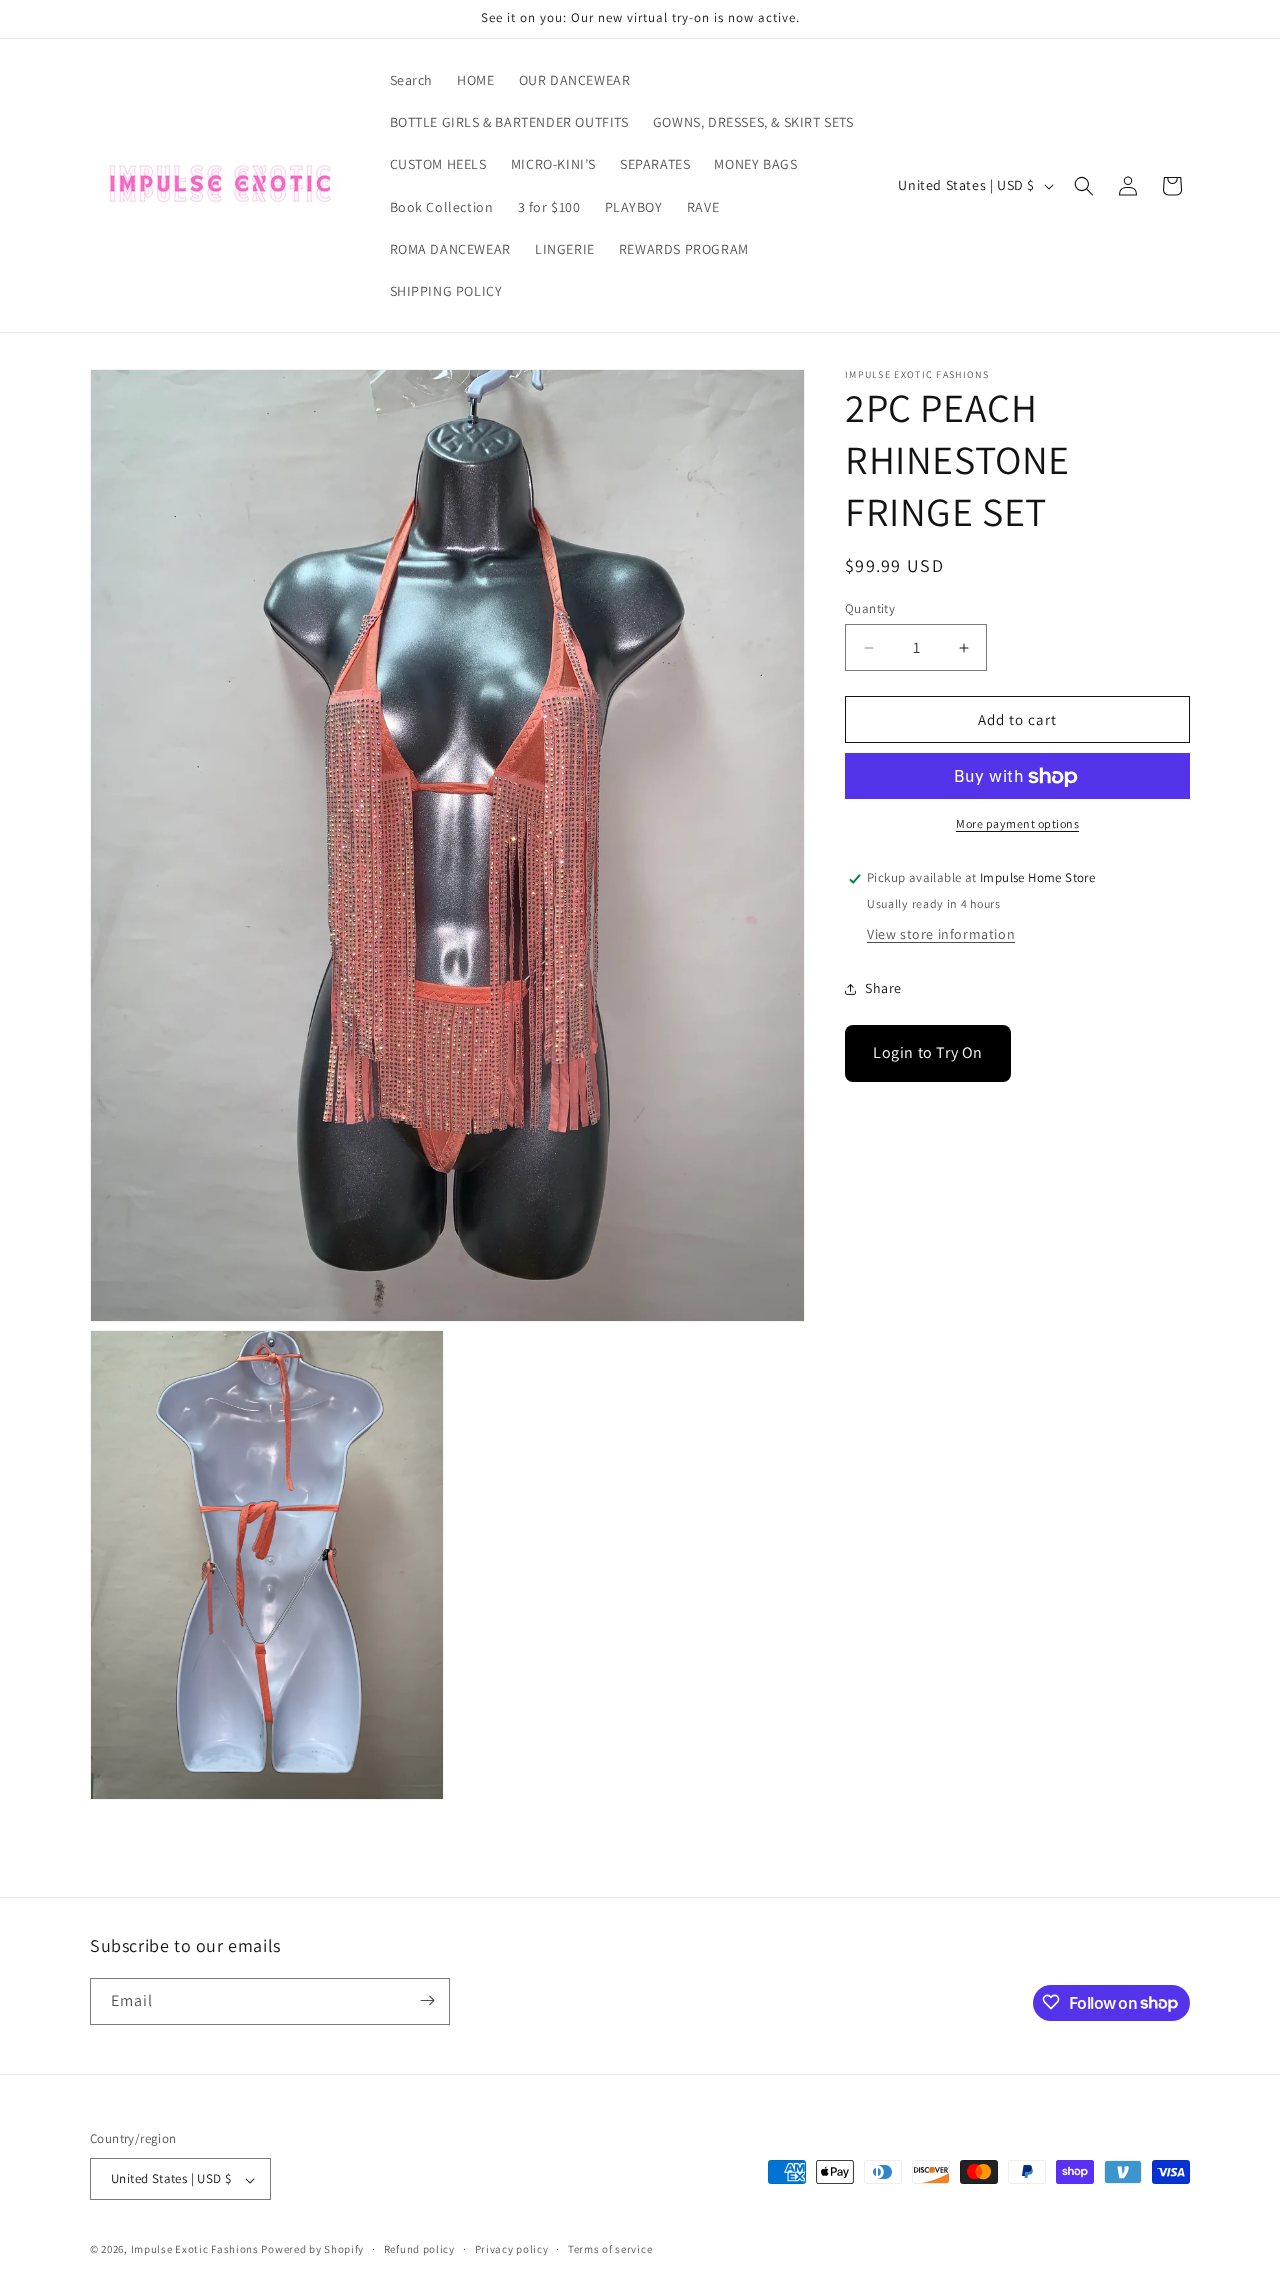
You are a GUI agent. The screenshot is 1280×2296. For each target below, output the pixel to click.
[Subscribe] (427, 2000)
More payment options (1017, 824)
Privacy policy (512, 2249)
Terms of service (610, 2249)
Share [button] (883, 988)
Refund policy (419, 2249)
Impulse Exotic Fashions (195, 2250)
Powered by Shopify (312, 2250)
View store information (941, 935)
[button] (1084, 186)
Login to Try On (928, 1053)
